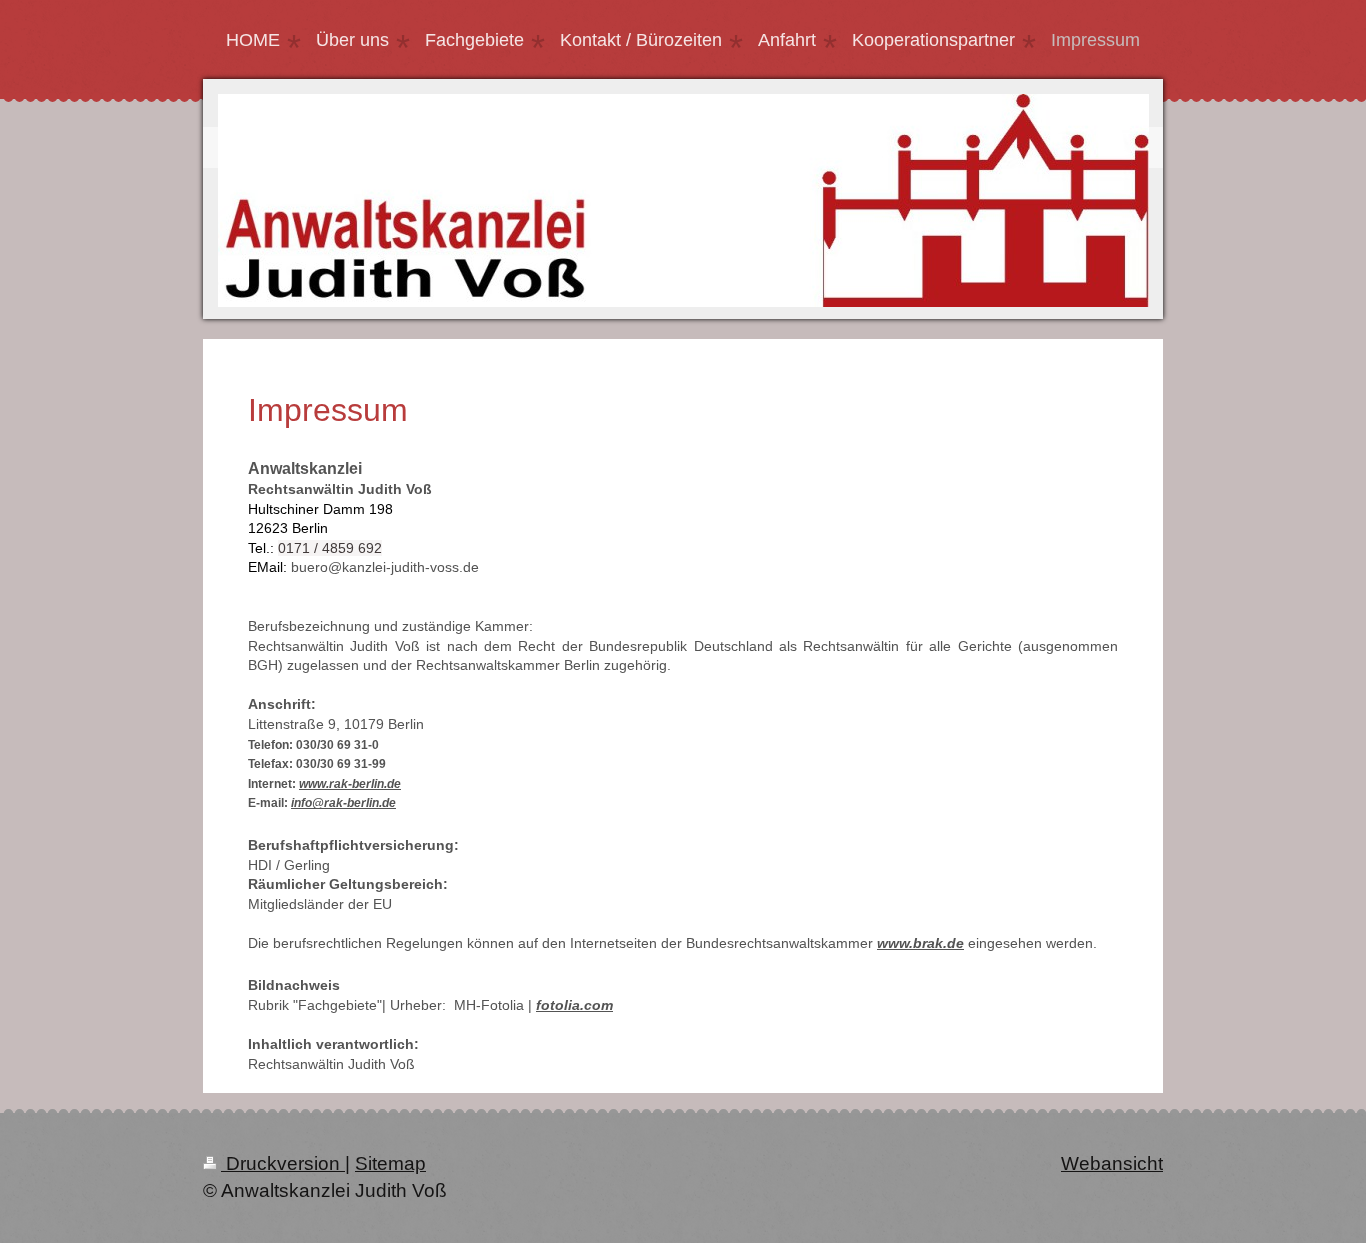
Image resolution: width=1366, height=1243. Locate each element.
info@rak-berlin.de (343, 803)
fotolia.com (574, 1005)
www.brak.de (920, 943)
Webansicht (1112, 1163)
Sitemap (390, 1163)
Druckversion (283, 1163)
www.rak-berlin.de (350, 784)
